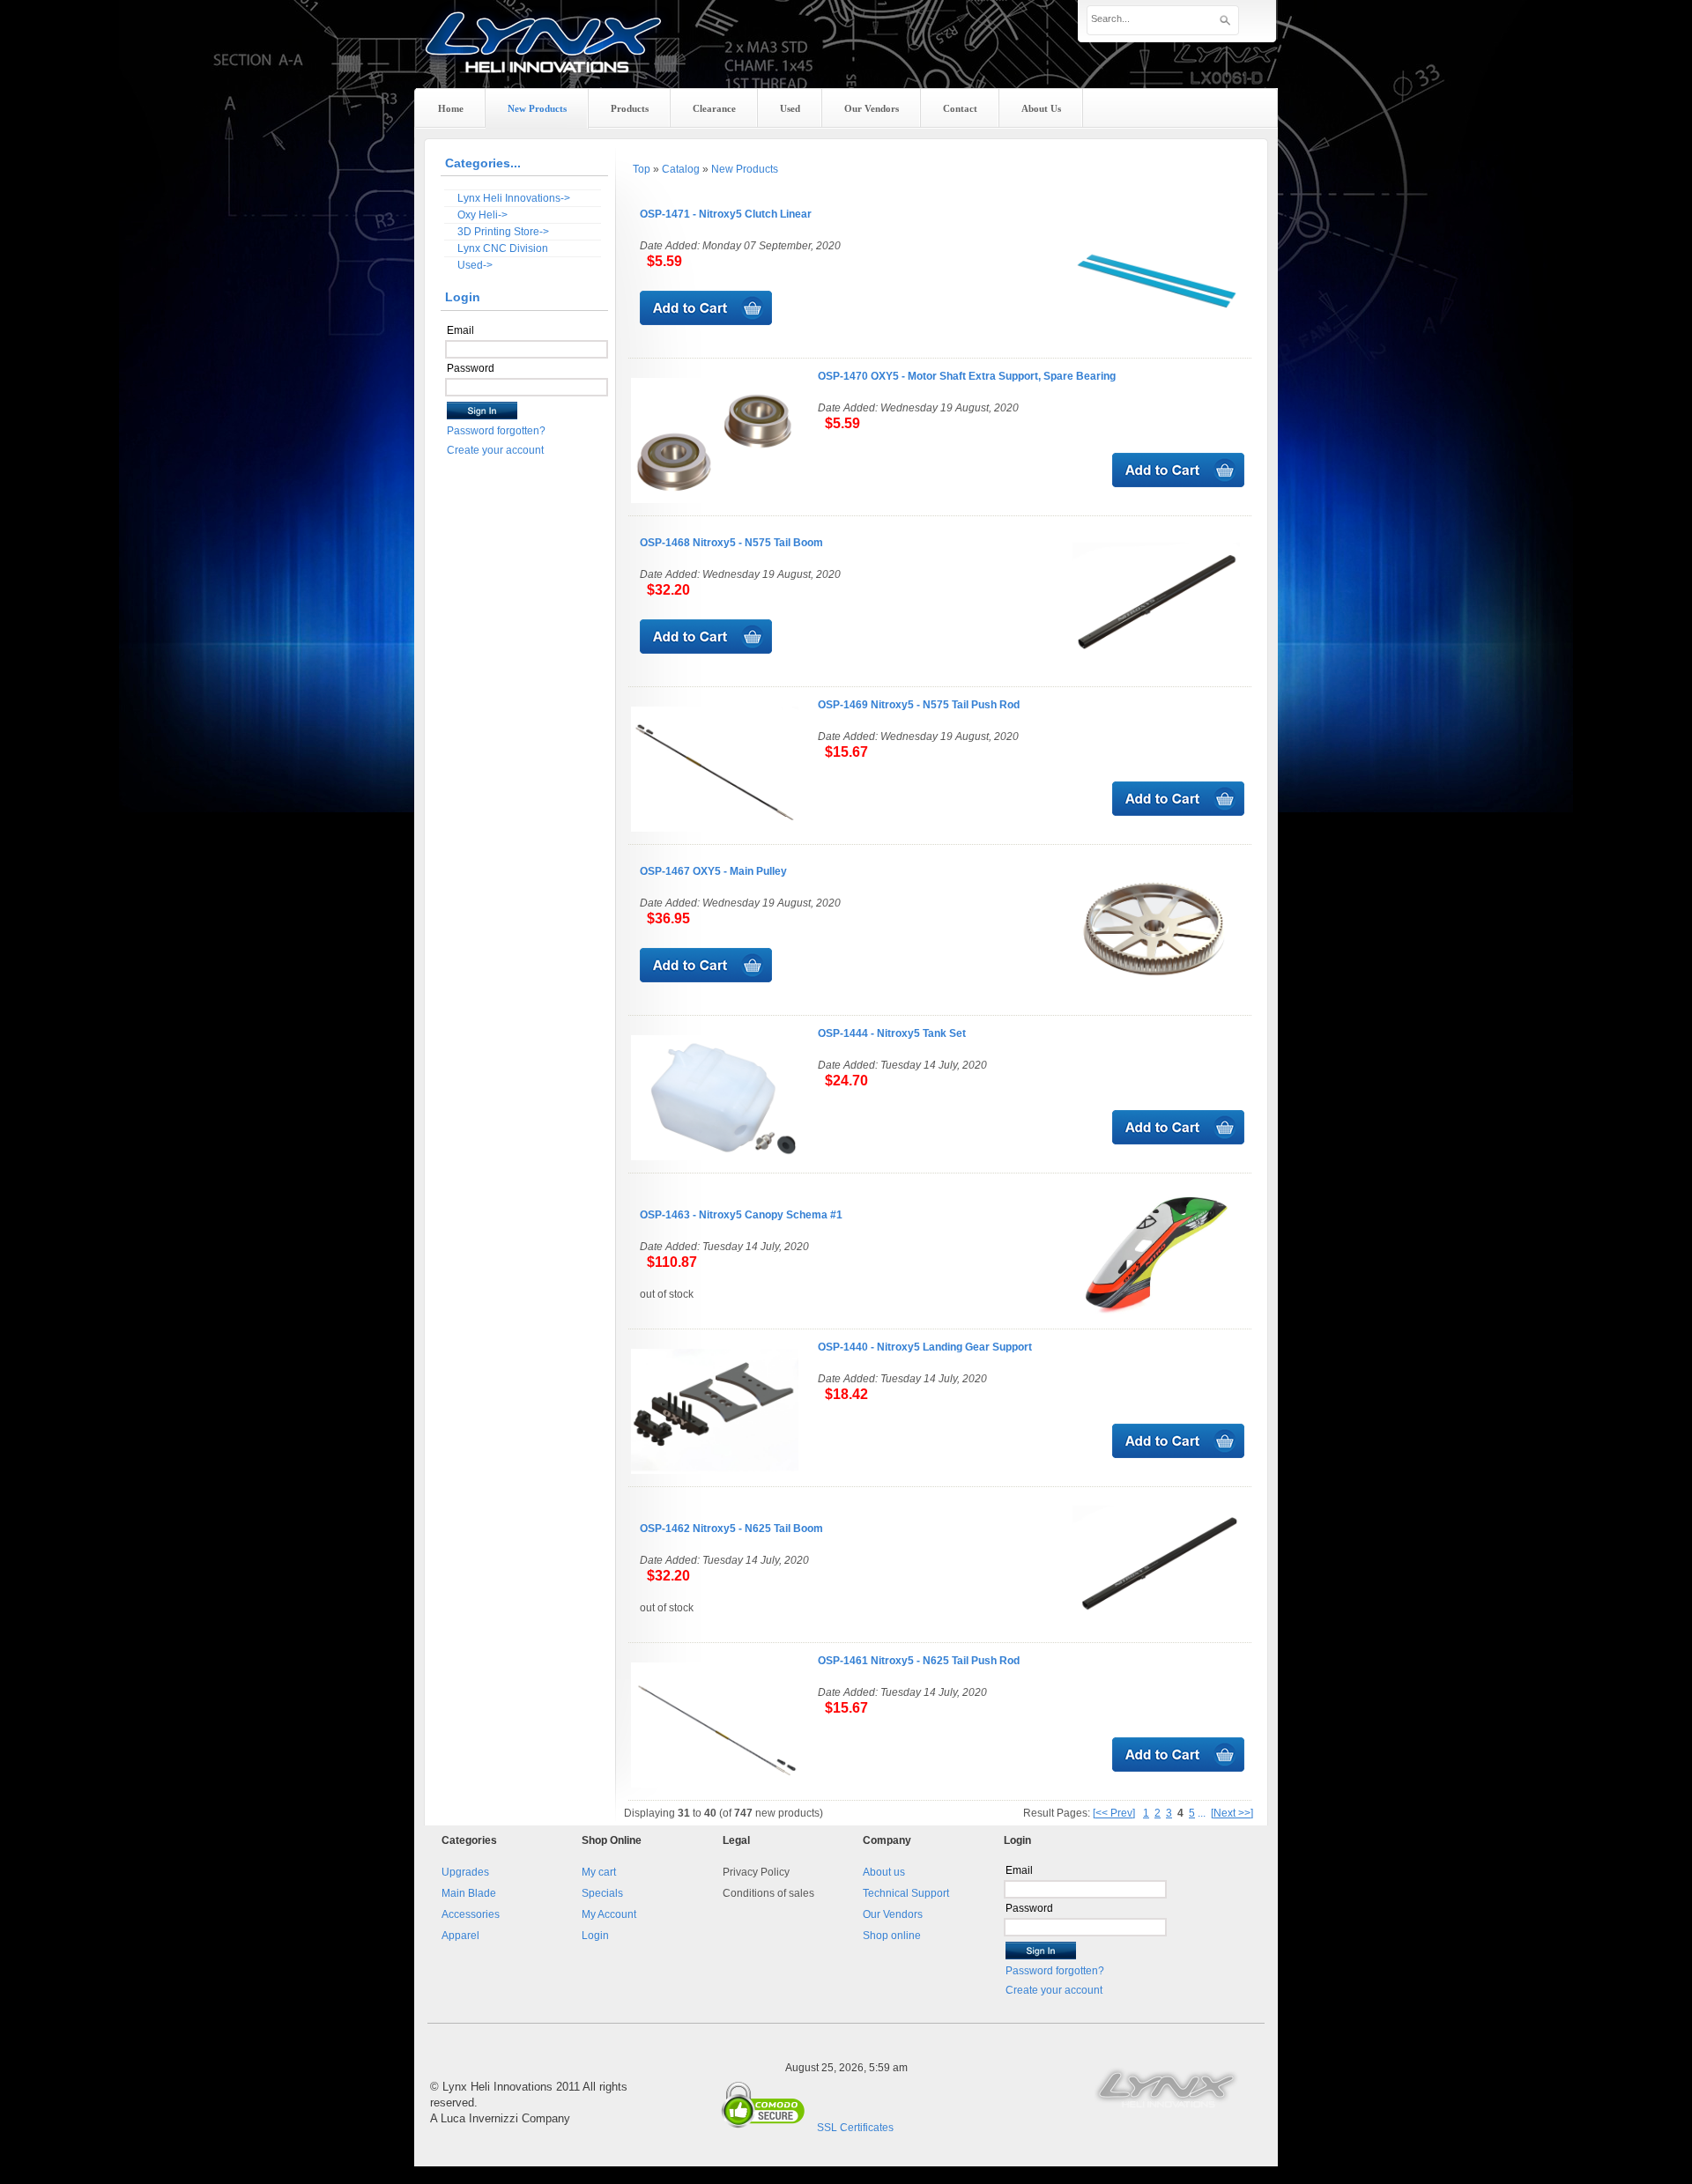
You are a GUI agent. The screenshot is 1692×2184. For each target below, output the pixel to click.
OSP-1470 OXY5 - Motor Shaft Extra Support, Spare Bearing (967, 376)
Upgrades (465, 1872)
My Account (609, 1914)
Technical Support (906, 1893)
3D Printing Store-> (503, 232)
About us (884, 1872)
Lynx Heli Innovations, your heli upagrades (544, 57)
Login (595, 1936)
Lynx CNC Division (503, 248)
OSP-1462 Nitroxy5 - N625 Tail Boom (731, 1529)
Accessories (471, 1914)
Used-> (475, 265)
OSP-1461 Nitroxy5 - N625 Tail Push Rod (919, 1661)
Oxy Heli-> (482, 215)
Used (790, 108)
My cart (599, 1872)
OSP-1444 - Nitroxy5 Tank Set (892, 1033)
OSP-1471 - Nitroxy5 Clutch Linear (726, 214)
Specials (602, 1893)
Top (642, 169)
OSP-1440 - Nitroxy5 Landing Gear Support (925, 1347)
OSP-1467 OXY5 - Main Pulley (713, 871)
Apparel (460, 1936)
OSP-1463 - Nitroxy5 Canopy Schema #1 (741, 1215)
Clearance (714, 108)
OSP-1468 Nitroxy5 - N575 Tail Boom (731, 543)
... (1202, 1813)
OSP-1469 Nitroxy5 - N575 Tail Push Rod (919, 705)
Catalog (681, 169)
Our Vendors (893, 1914)
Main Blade (469, 1893)
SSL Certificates (855, 2128)
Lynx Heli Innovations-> (514, 198)
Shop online (892, 1936)
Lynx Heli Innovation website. (1168, 2087)
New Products (745, 169)
